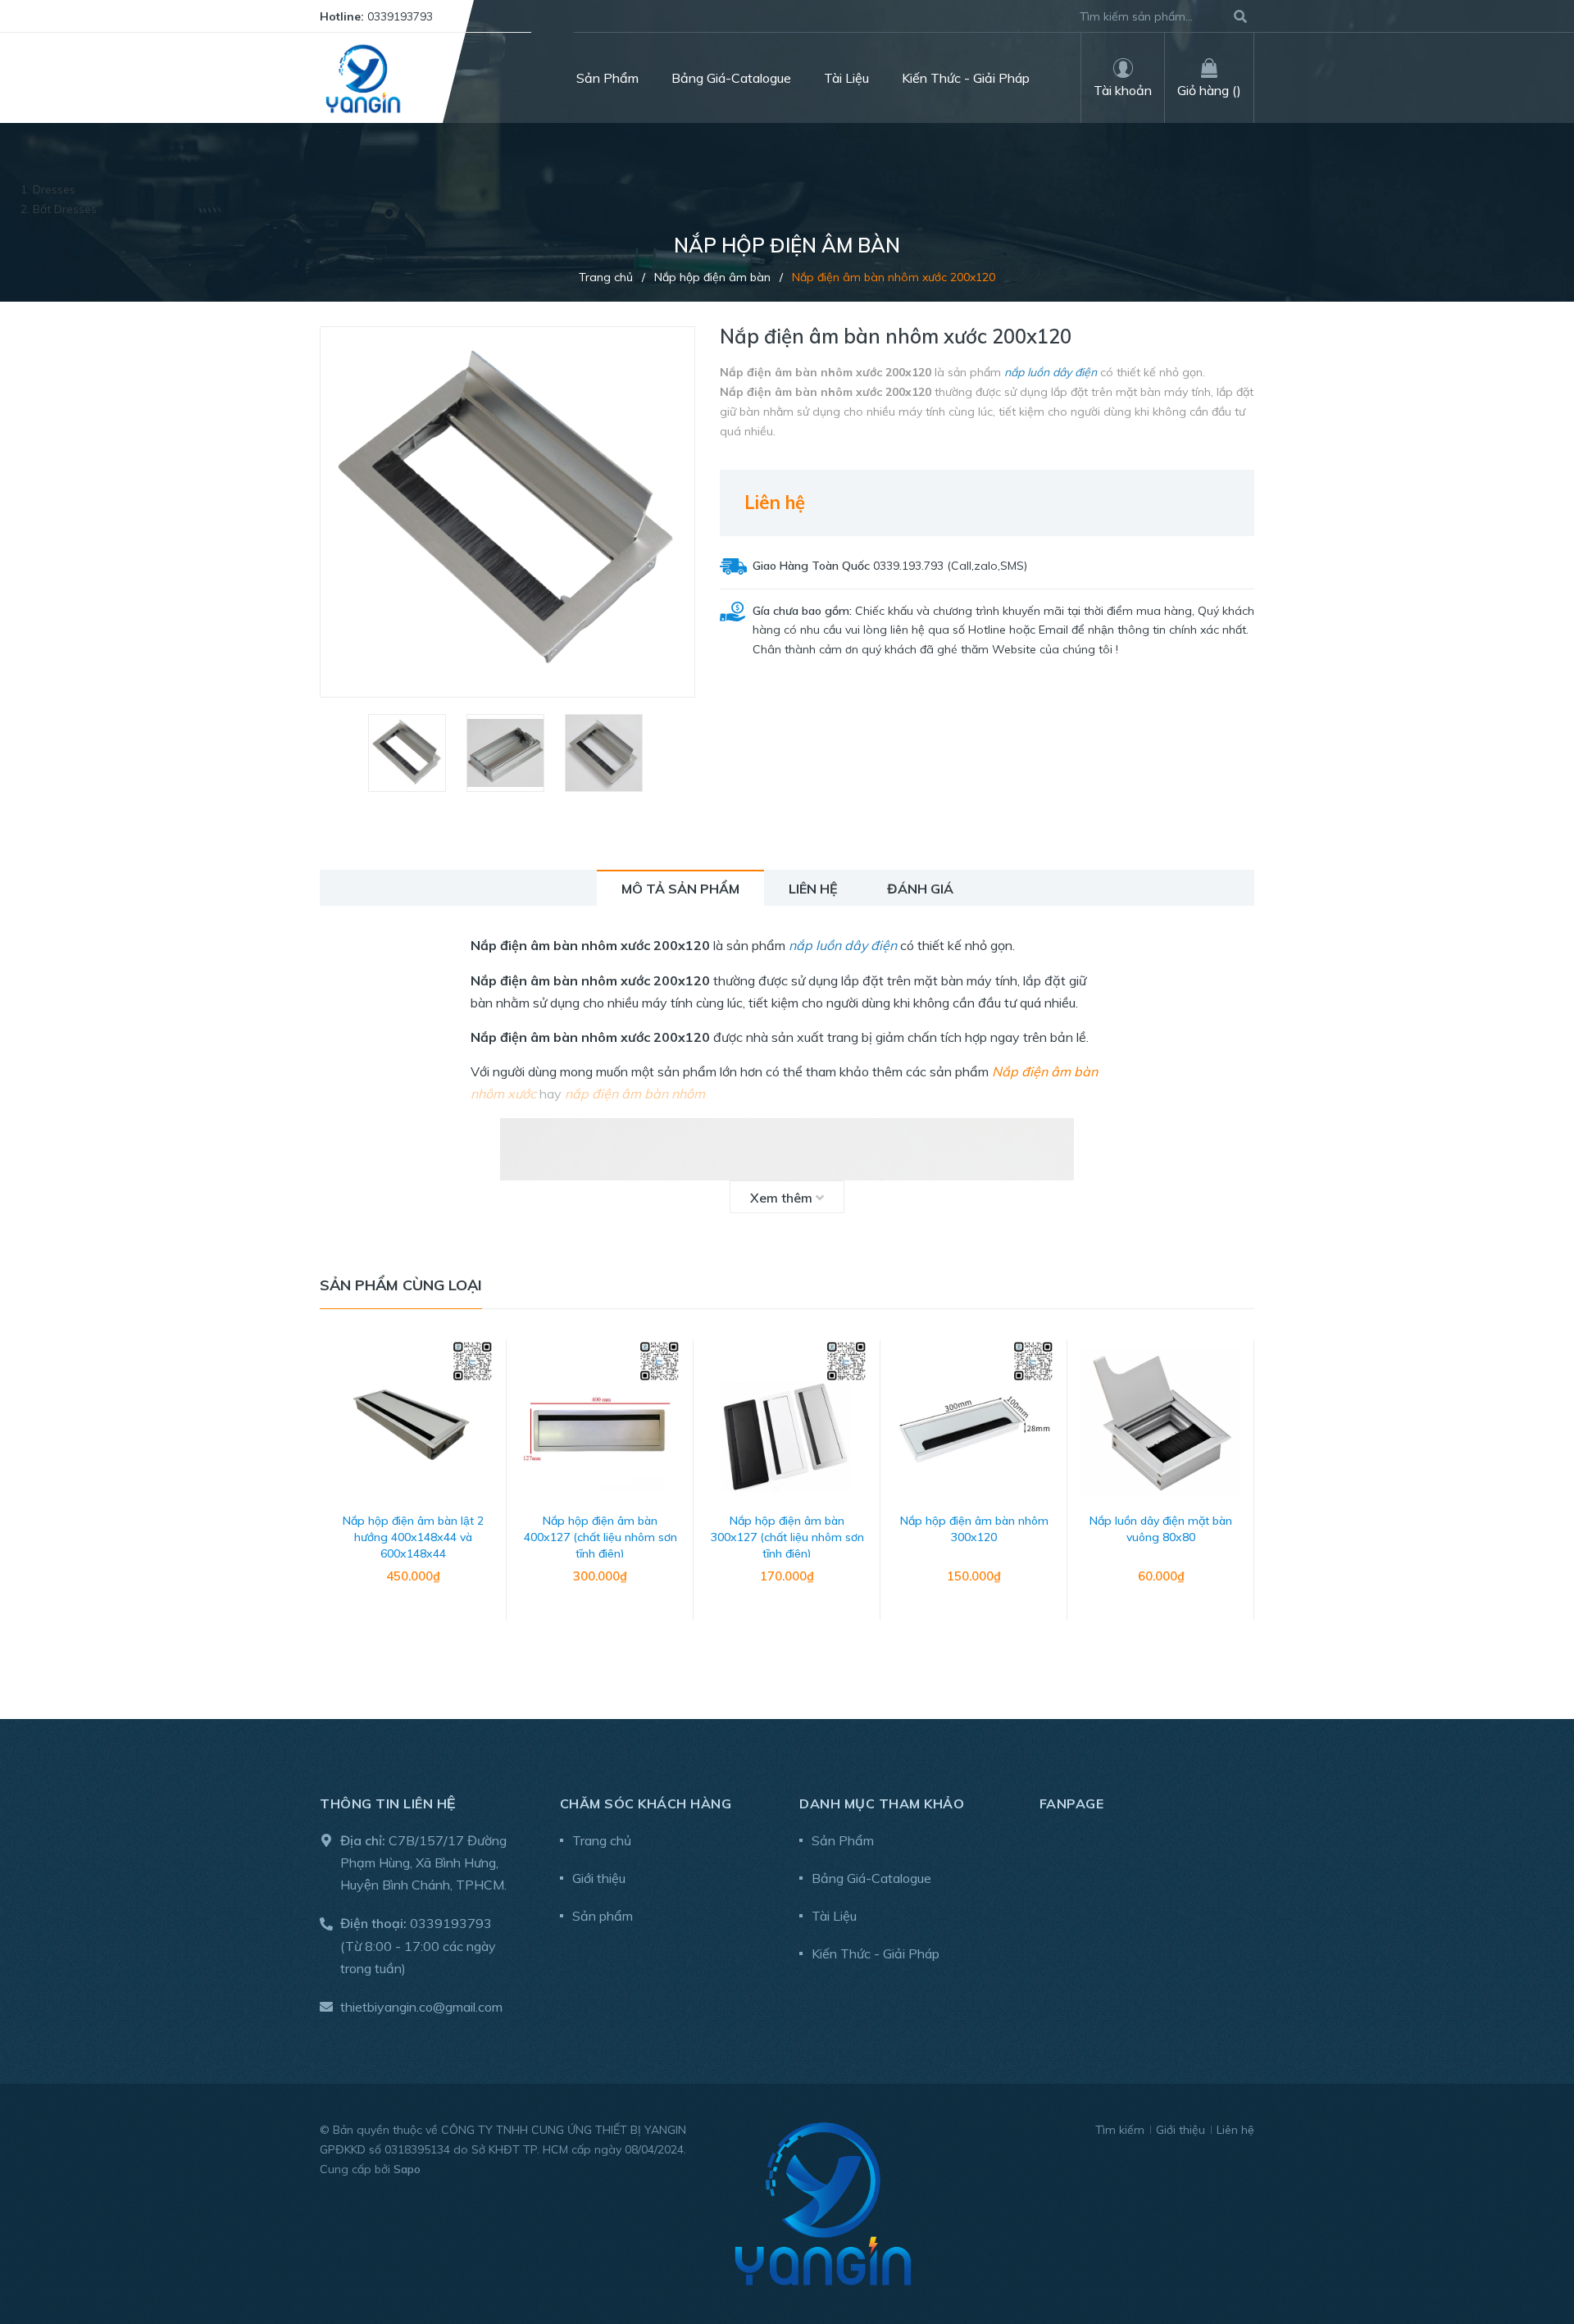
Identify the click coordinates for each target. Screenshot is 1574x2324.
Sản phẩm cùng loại (401, 1285)
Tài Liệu (834, 1916)
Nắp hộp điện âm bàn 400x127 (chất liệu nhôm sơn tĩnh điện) (600, 1537)
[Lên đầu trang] (1529, 2244)
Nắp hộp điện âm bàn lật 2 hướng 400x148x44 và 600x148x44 (413, 1537)
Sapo (407, 2169)
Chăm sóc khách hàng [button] (646, 1803)
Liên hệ (1235, 2130)
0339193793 (400, 16)
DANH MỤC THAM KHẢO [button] (882, 1803)
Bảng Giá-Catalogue (871, 1878)
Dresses (54, 189)
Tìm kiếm (1120, 2130)
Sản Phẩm (843, 1840)
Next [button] (1242, 1497)
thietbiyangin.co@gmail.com (421, 2007)
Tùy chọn (413, 1619)
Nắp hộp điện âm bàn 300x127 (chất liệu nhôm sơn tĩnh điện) (787, 1537)
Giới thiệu (599, 1878)
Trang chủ (602, 1840)
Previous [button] (332, 1497)
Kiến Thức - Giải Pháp (876, 1953)
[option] (409, 753)
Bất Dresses (65, 209)
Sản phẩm (603, 1916)
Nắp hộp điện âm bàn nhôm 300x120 (974, 1529)
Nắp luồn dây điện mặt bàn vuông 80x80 (1161, 1529)
